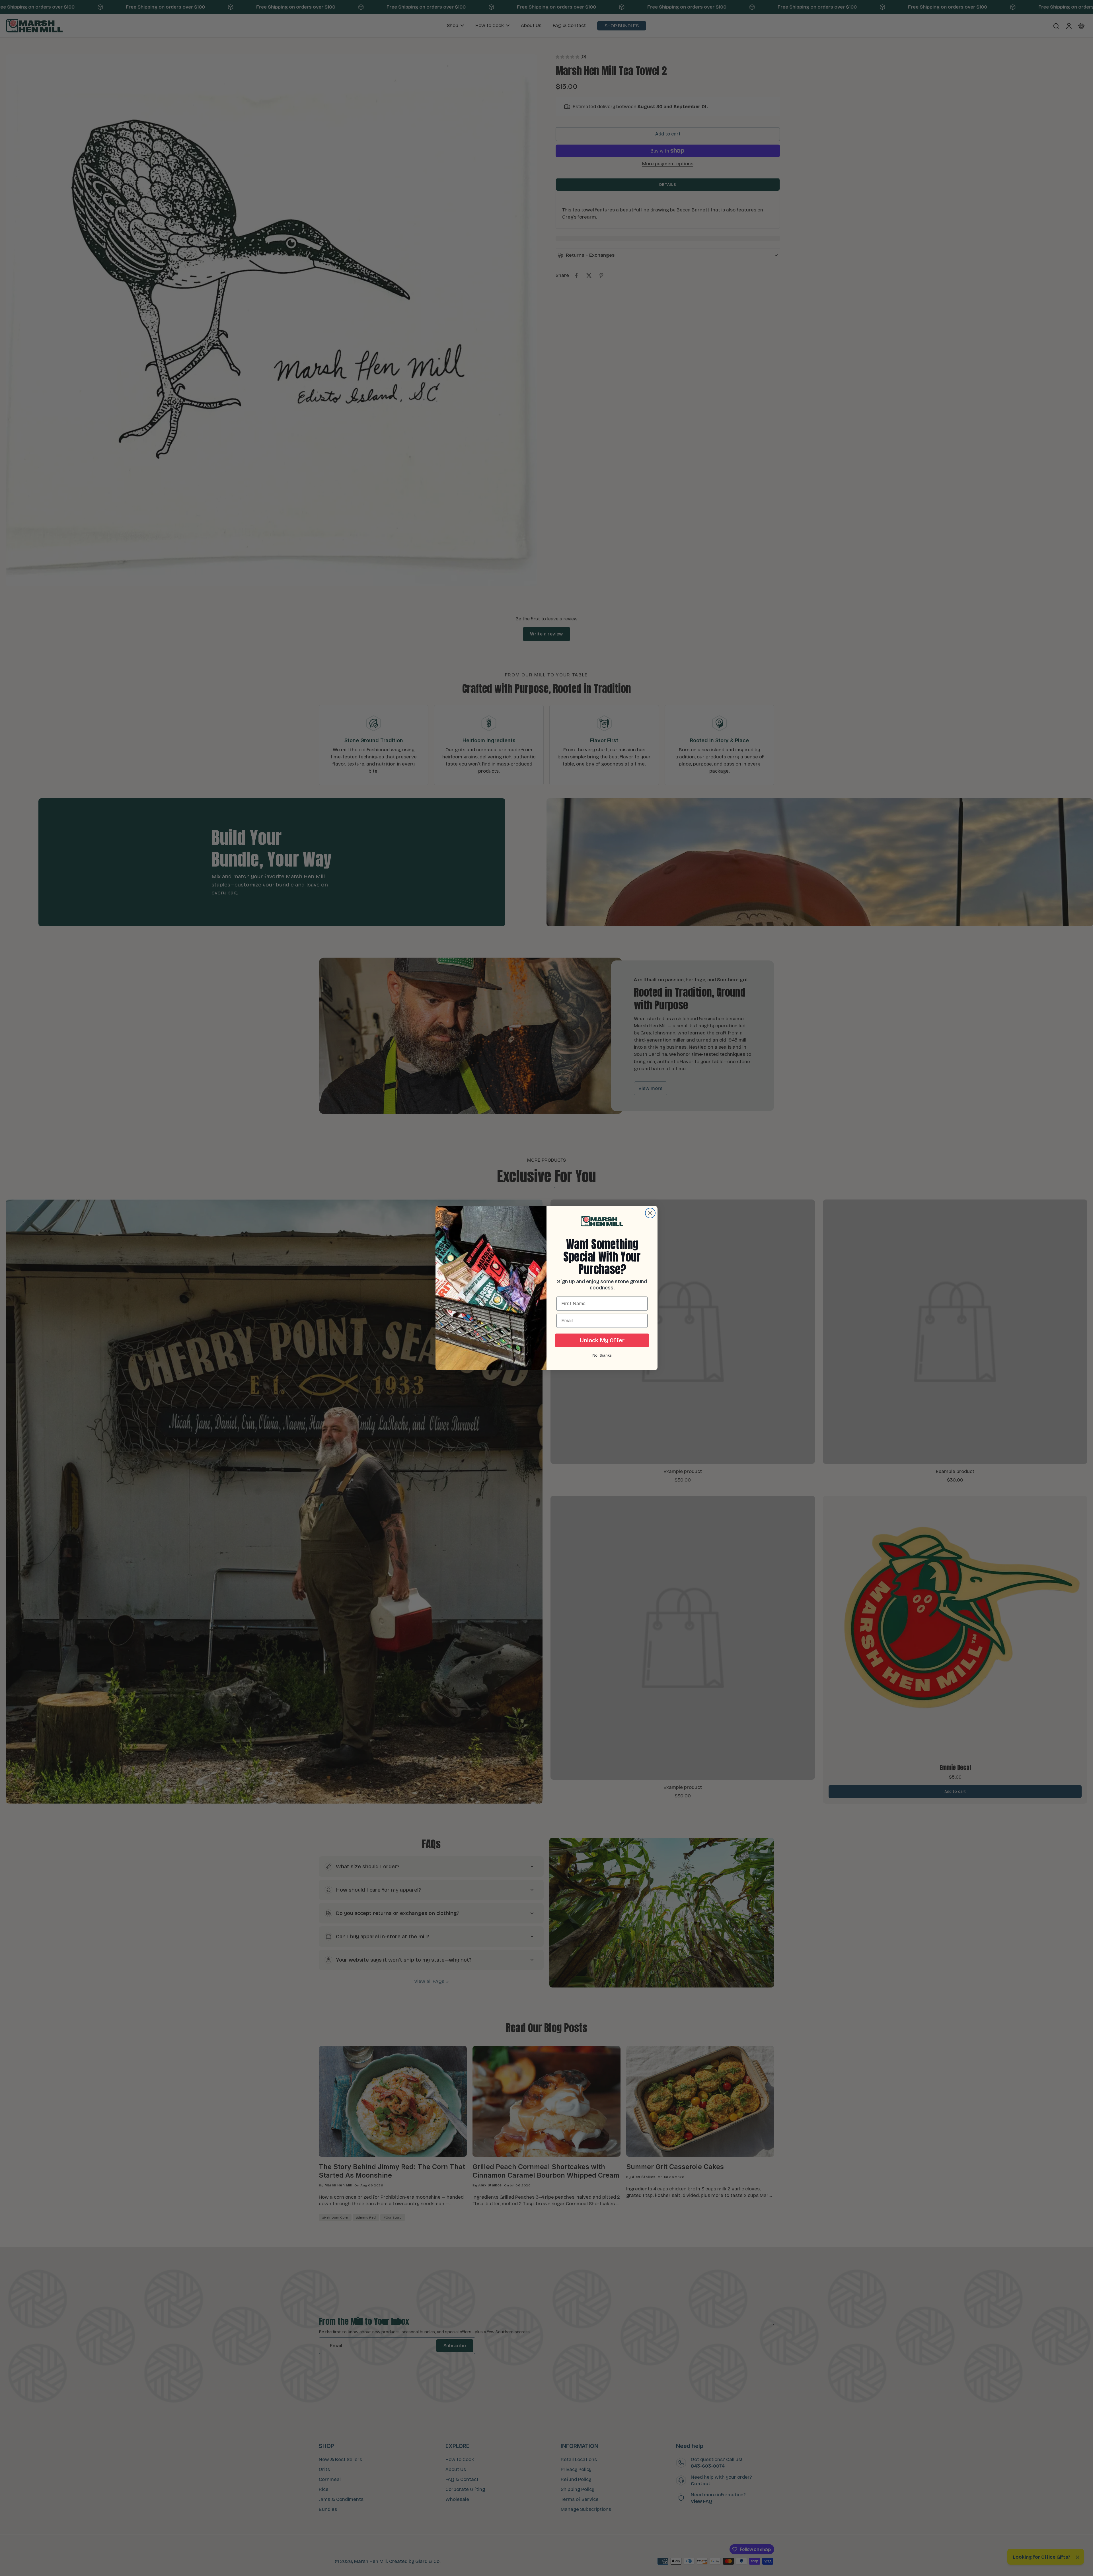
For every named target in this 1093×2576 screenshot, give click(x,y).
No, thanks (602, 1355)
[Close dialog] (650, 1213)
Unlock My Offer (602, 1340)
